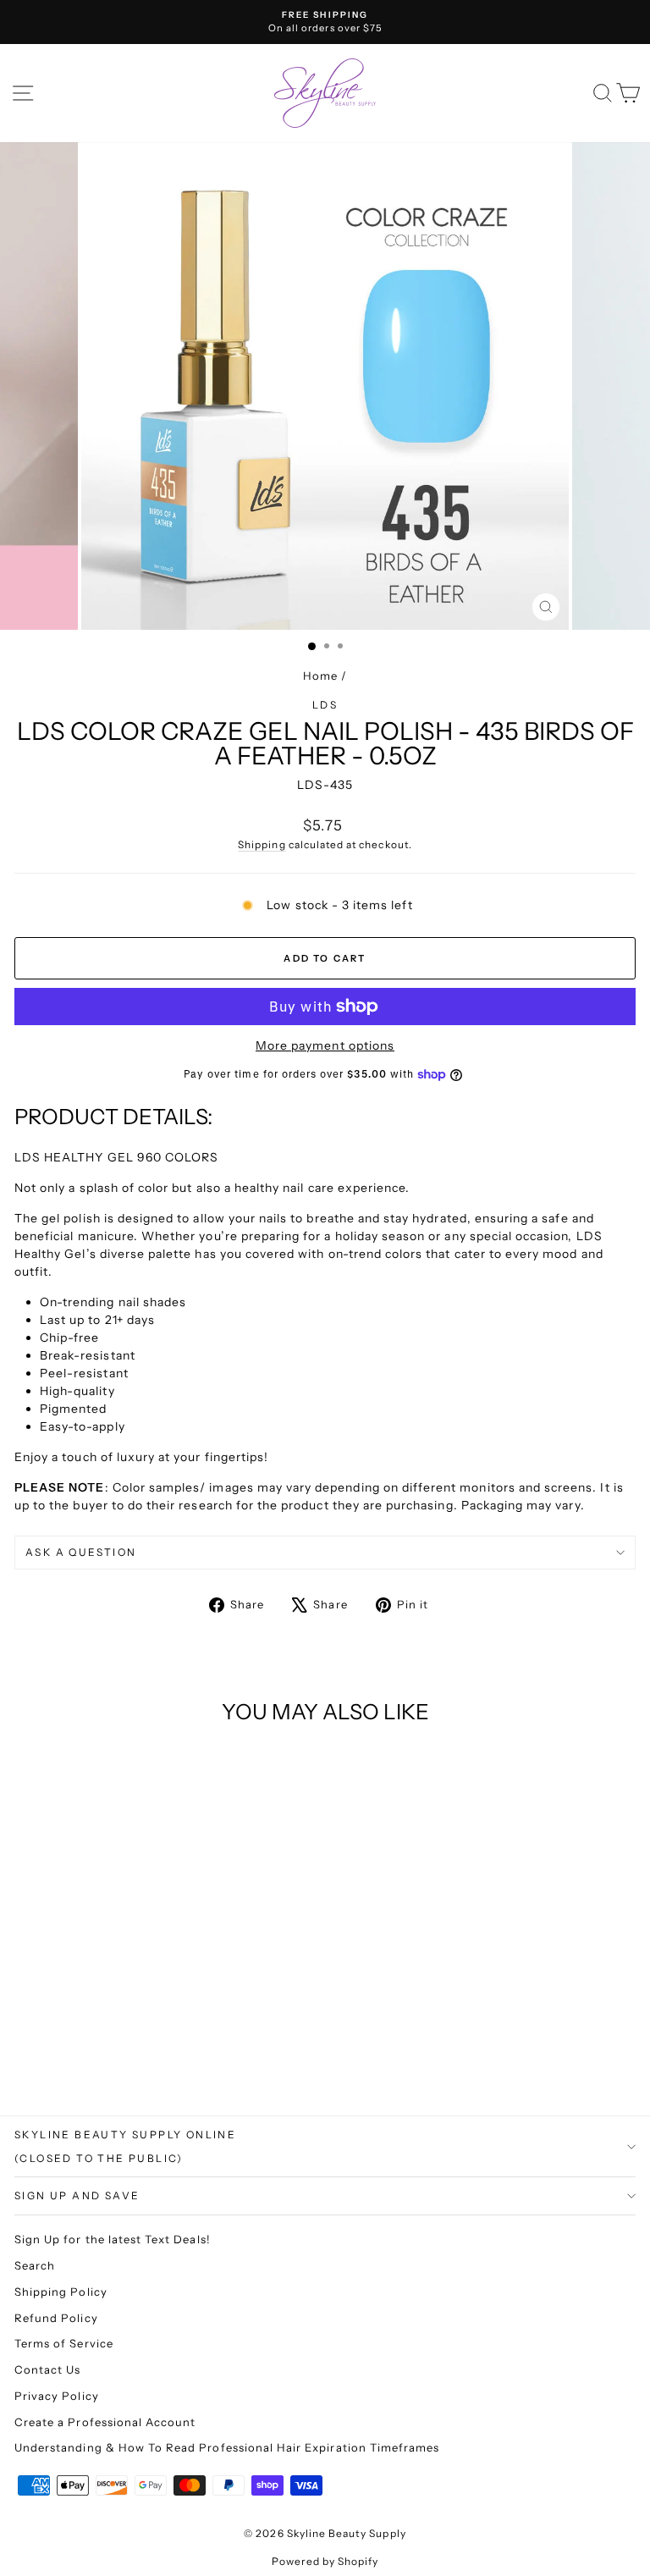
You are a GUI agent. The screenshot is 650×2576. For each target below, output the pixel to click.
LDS (325, 705)
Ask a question (81, 1552)
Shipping (262, 844)
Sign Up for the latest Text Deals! (113, 2239)
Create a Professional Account (105, 2422)
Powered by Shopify (325, 2561)
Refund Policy (56, 2318)
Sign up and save (77, 2195)
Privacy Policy (57, 2396)
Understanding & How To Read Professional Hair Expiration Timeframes (227, 2447)
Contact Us (48, 2369)
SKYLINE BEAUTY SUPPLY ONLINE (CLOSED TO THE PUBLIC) (125, 2146)
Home (320, 676)
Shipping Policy (61, 2292)
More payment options (325, 1045)
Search (35, 2265)
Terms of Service (64, 2343)
